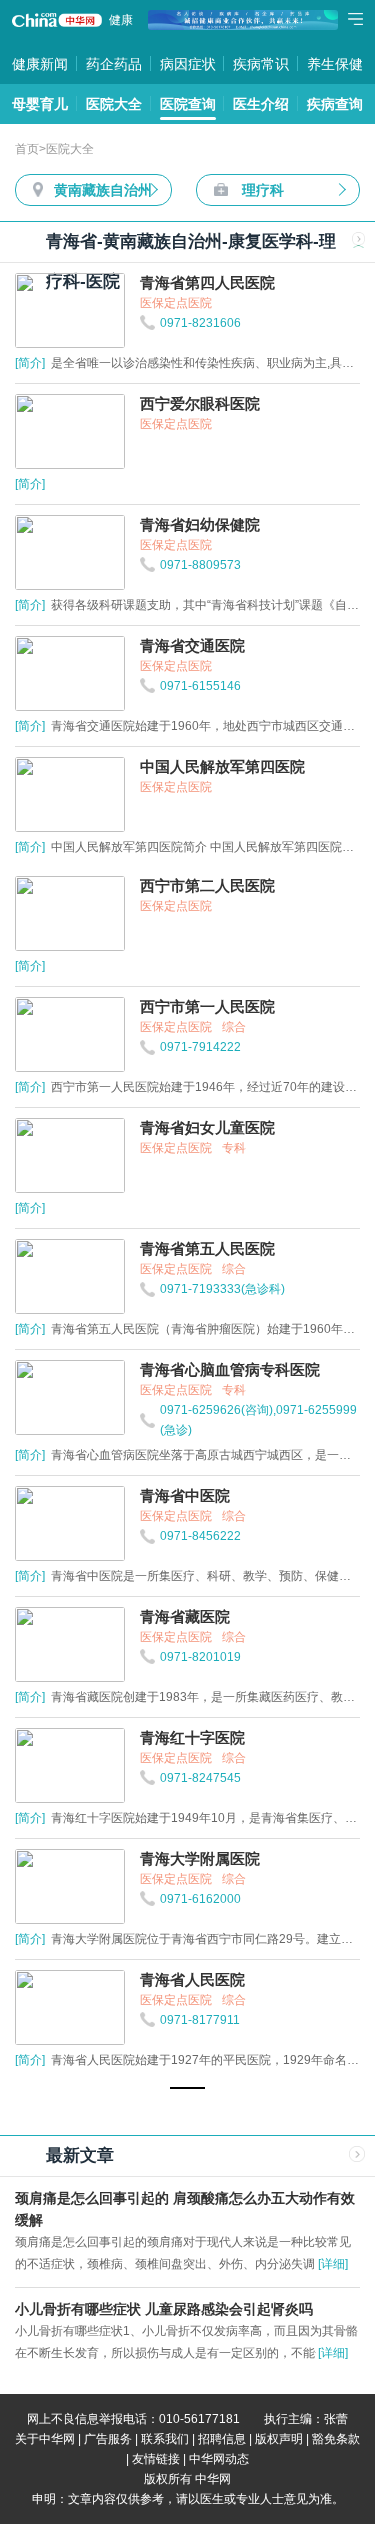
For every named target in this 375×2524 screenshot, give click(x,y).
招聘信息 (222, 2439)
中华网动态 (219, 2459)
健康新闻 (40, 64)
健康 (121, 20)
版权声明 (279, 2439)
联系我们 (165, 2439)
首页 (27, 149)
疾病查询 (335, 104)
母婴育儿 (40, 104)
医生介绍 (261, 104)
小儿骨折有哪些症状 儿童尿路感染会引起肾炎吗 (164, 2309)
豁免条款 (336, 2439)
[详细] (333, 2264)
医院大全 (114, 104)
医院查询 (188, 104)
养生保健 (335, 64)
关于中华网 (45, 2439)
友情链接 (156, 2459)
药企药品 (114, 64)
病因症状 (188, 64)
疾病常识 (261, 64)
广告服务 (108, 2439)
